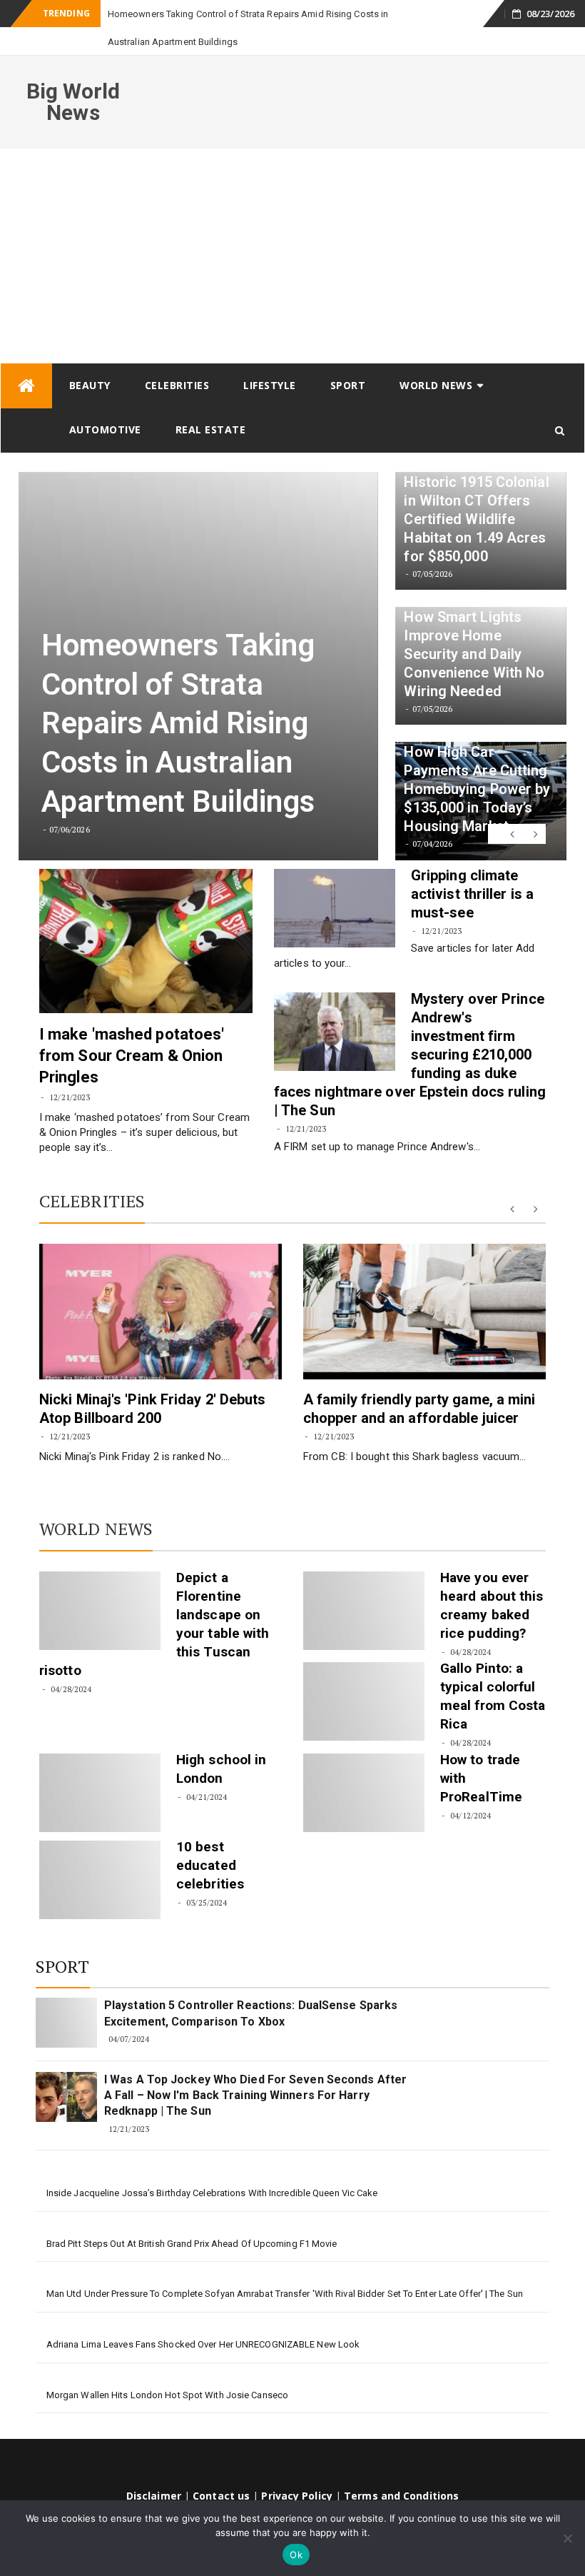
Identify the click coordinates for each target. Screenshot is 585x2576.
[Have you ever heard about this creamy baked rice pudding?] (364, 1583)
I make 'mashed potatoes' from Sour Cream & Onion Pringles (132, 1028)
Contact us (221, 2468)
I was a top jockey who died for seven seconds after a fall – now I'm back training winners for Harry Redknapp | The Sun (255, 2068)
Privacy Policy (296, 2468)
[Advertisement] (292, 228)
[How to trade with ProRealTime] (364, 1765)
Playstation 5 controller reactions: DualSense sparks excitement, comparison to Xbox (251, 1985)
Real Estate (211, 402)
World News (436, 357)
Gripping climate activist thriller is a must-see (472, 866)
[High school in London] (100, 1765)
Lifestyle (270, 357)
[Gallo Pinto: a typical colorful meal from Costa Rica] (364, 1674)
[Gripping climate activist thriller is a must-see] (335, 880)
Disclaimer (154, 2468)
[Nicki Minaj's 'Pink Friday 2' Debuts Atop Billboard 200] (161, 1284)
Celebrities (177, 357)
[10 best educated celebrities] (100, 1852)
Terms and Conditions (401, 2468)
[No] (567, 2538)
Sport (348, 357)
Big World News (73, 74)
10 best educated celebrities (210, 1837)
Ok (296, 2555)
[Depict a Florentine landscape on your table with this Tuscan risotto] (100, 1583)
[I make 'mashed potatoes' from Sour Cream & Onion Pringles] (146, 913)
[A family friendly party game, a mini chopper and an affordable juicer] (424, 1284)
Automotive (105, 402)
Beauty (90, 357)
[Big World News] (26, 358)
